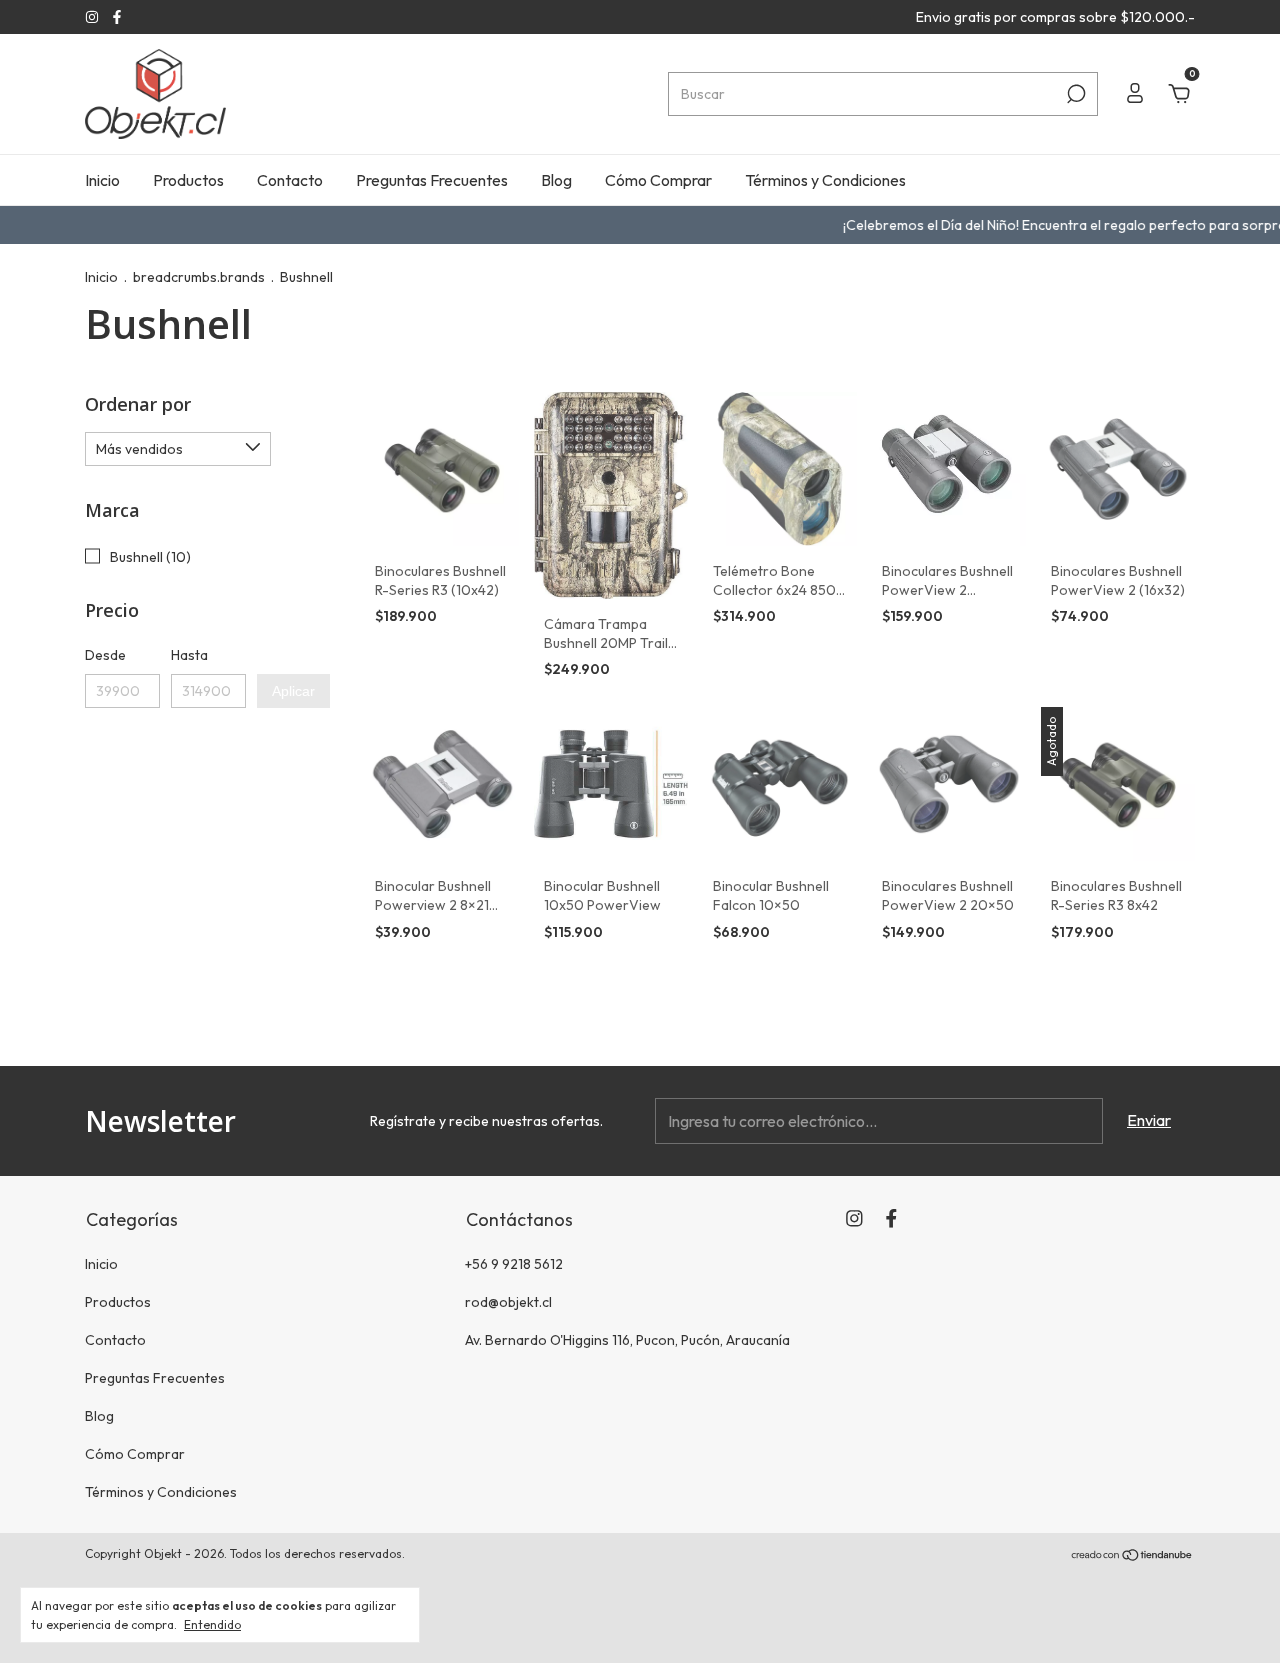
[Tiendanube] (1132, 1556)
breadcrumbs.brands (199, 277)
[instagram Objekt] (93, 17)
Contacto (290, 180)
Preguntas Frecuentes (432, 180)
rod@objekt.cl (508, 1302)
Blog (556, 180)
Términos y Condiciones (825, 180)
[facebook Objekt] (117, 17)
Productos (188, 180)
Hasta (189, 655)
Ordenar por (138, 404)
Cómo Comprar (658, 180)
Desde (105, 655)
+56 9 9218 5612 (514, 1264)
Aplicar (293, 691)
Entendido (212, 1624)
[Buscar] (1074, 94)
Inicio (102, 180)
